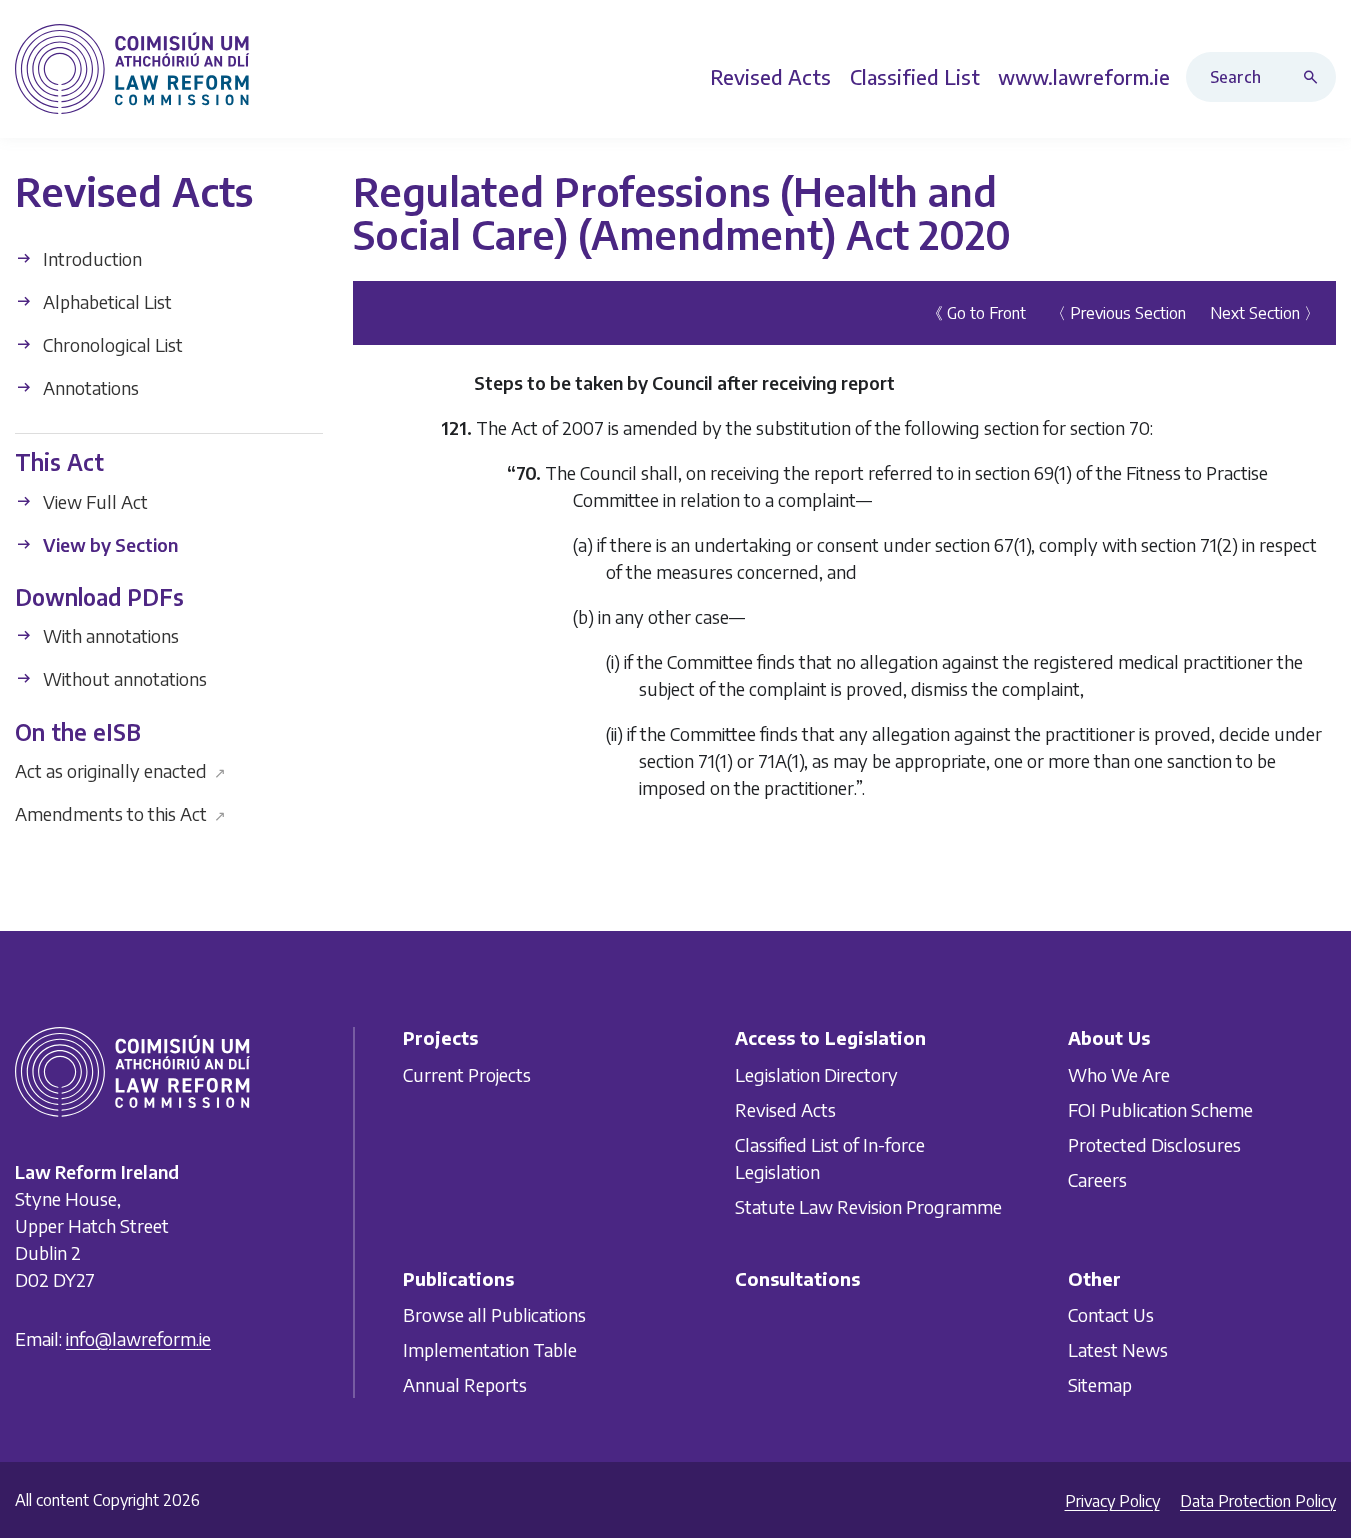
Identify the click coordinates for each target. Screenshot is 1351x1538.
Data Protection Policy (1258, 1501)
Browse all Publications (494, 1314)
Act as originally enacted (120, 770)
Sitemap (1100, 1384)
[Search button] (1315, 77)
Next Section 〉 (1265, 312)
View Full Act (93, 500)
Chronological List (111, 344)
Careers (1097, 1178)
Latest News (1118, 1349)
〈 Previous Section (1118, 312)
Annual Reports (465, 1384)
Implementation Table (490, 1349)
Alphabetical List (105, 301)
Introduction (90, 258)
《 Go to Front (976, 312)
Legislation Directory (816, 1073)
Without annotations (123, 678)
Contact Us (1111, 1314)
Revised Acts (785, 1108)
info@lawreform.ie (138, 1338)
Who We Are (1119, 1073)
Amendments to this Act (120, 813)
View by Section (108, 543)
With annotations (109, 635)
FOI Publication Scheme (1160, 1108)
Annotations (89, 387)
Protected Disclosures (1154, 1143)
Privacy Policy (1112, 1501)
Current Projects (467, 1073)
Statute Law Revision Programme (868, 1205)
